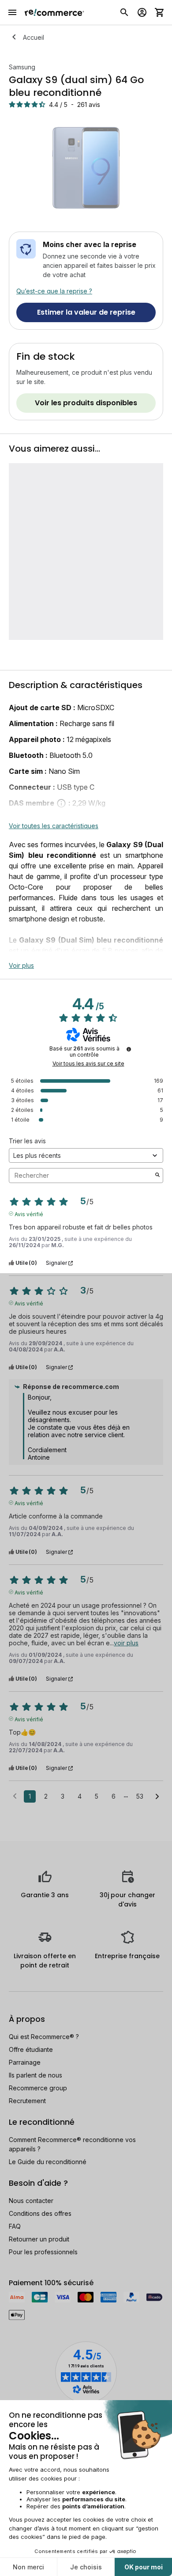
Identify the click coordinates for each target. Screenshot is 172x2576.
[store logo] (54, 12)
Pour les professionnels (43, 2252)
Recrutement (27, 2101)
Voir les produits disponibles (86, 403)
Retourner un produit (39, 2239)
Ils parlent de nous (36, 2075)
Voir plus (21, 965)
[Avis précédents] (15, 1796)
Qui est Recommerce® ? (44, 2037)
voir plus (126, 1643)
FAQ (15, 2226)
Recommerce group (38, 2088)
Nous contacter (31, 2201)
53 (140, 1796)
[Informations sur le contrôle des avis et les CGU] (129, 1049)
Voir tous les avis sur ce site (88, 1064)
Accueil (34, 37)
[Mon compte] (142, 12)
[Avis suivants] (157, 1797)
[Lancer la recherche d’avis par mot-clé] (157, 1176)
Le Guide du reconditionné (48, 2162)
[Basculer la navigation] (12, 12)
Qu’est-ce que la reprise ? (54, 291)
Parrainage (25, 2062)
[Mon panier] (160, 12)
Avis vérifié (29, 1214)
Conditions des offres (40, 2213)
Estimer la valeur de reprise (86, 312)
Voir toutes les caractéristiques (54, 826)
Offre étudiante (31, 2049)
